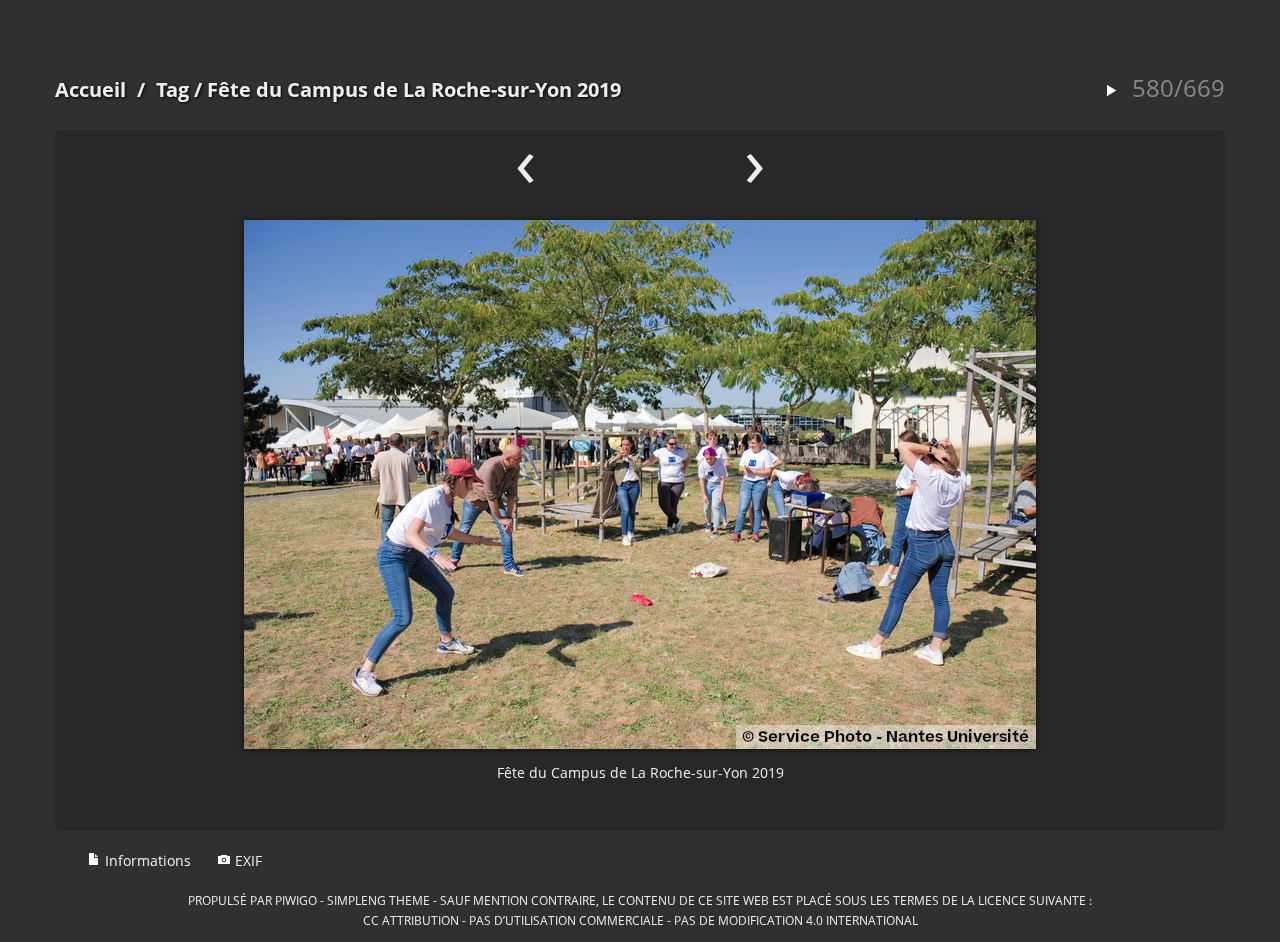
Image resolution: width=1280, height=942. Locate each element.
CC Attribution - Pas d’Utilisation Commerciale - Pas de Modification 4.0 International (640, 920)
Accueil (90, 89)
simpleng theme (378, 900)
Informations (146, 860)
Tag (172, 89)
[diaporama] (1111, 91)
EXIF (246, 860)
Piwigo (296, 900)
